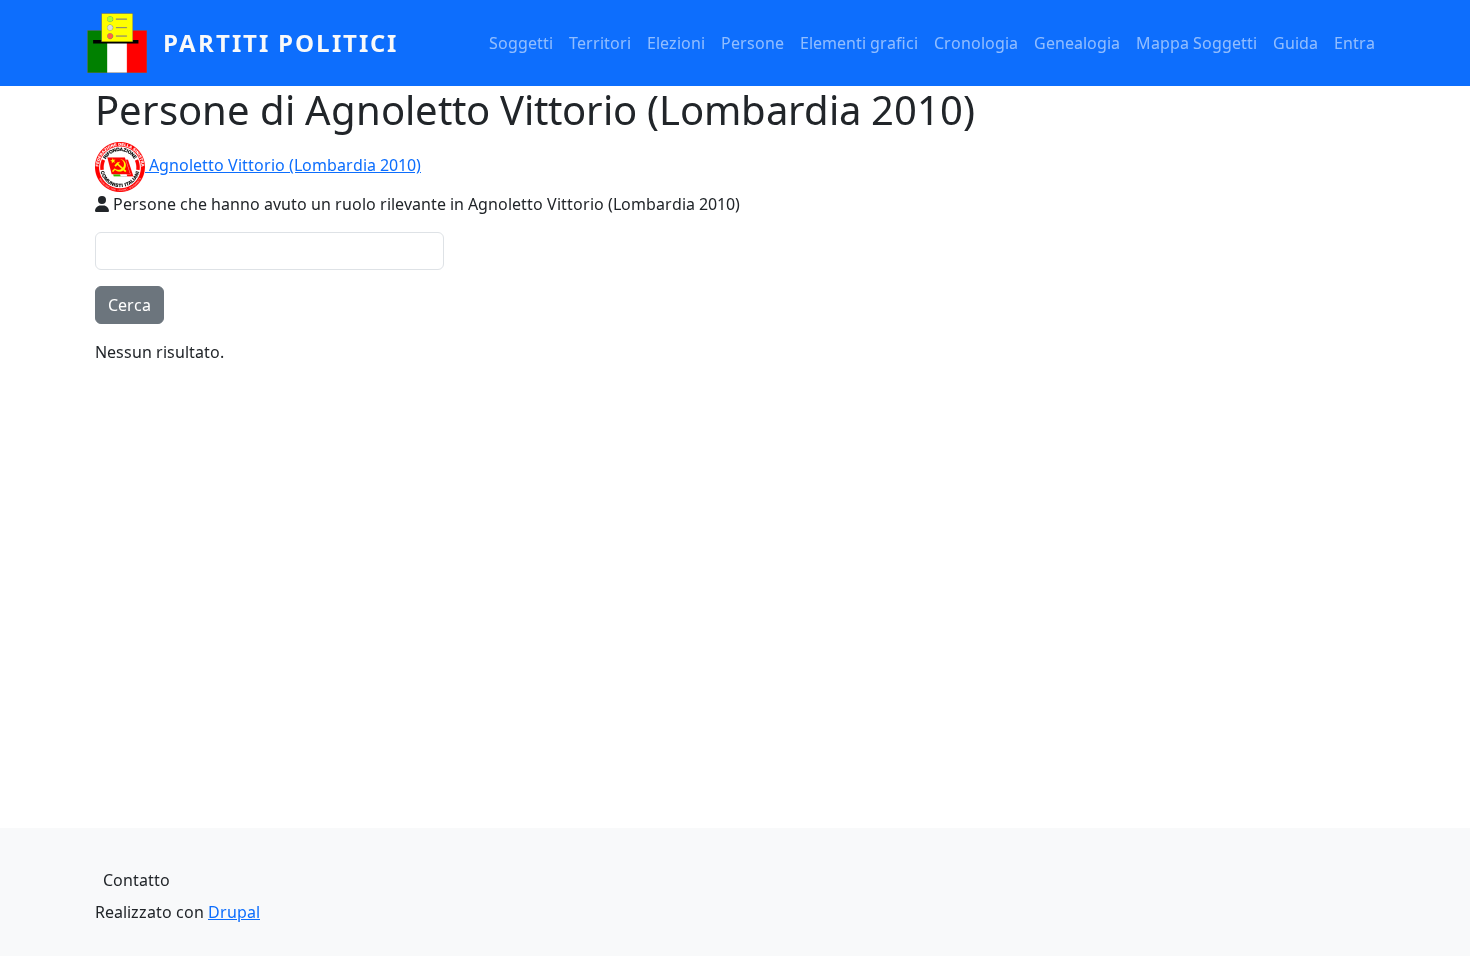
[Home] (125, 43)
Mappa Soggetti (1196, 43)
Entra (1354, 43)
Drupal (234, 912)
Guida (1295, 43)
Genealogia (1077, 43)
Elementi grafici (859, 43)
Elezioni (676, 43)
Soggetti (521, 43)
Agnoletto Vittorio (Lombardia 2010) (285, 165)
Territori (600, 43)
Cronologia (976, 43)
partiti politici (280, 42)
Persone (752, 43)
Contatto (136, 880)
